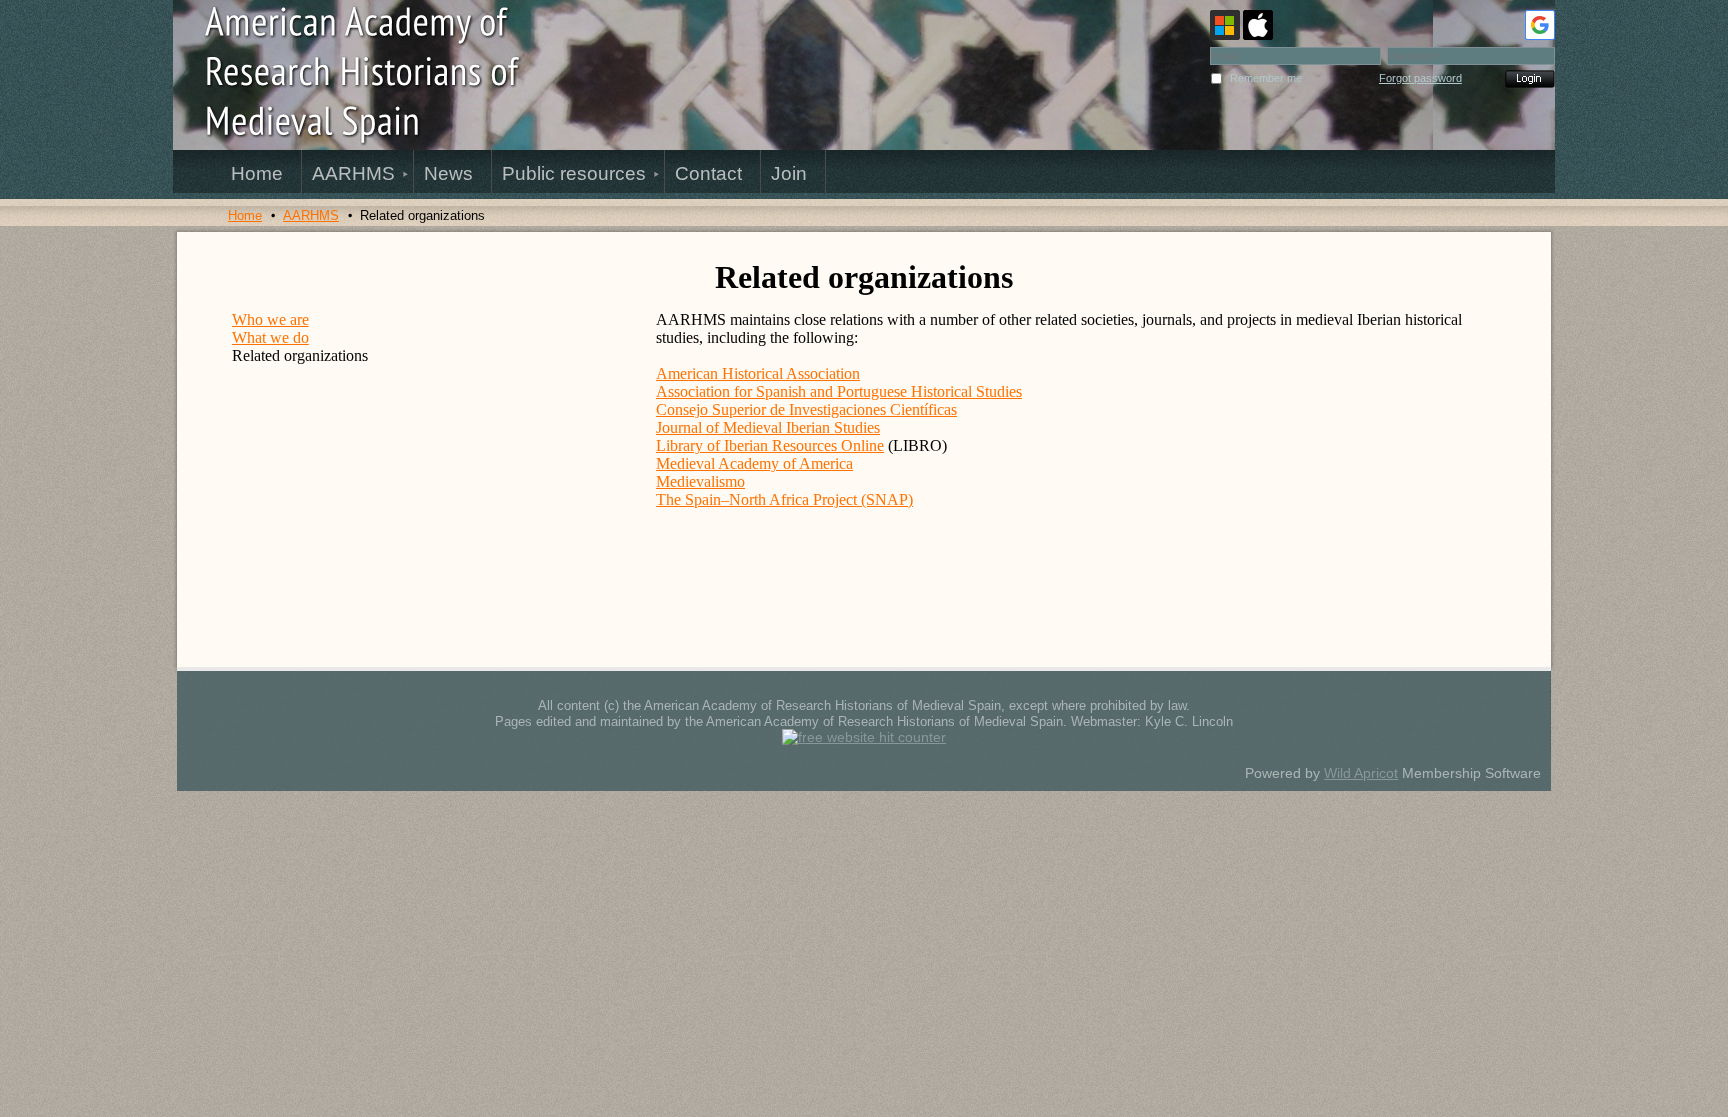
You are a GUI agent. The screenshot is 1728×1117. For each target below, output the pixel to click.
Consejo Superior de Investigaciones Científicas (806, 409)
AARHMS (311, 215)
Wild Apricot (1361, 773)
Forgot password (1420, 78)
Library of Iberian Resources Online (770, 445)
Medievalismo (700, 481)
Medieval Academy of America (754, 463)
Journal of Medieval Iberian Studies (768, 427)
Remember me (1266, 78)
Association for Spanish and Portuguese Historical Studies (839, 391)
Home (245, 215)
